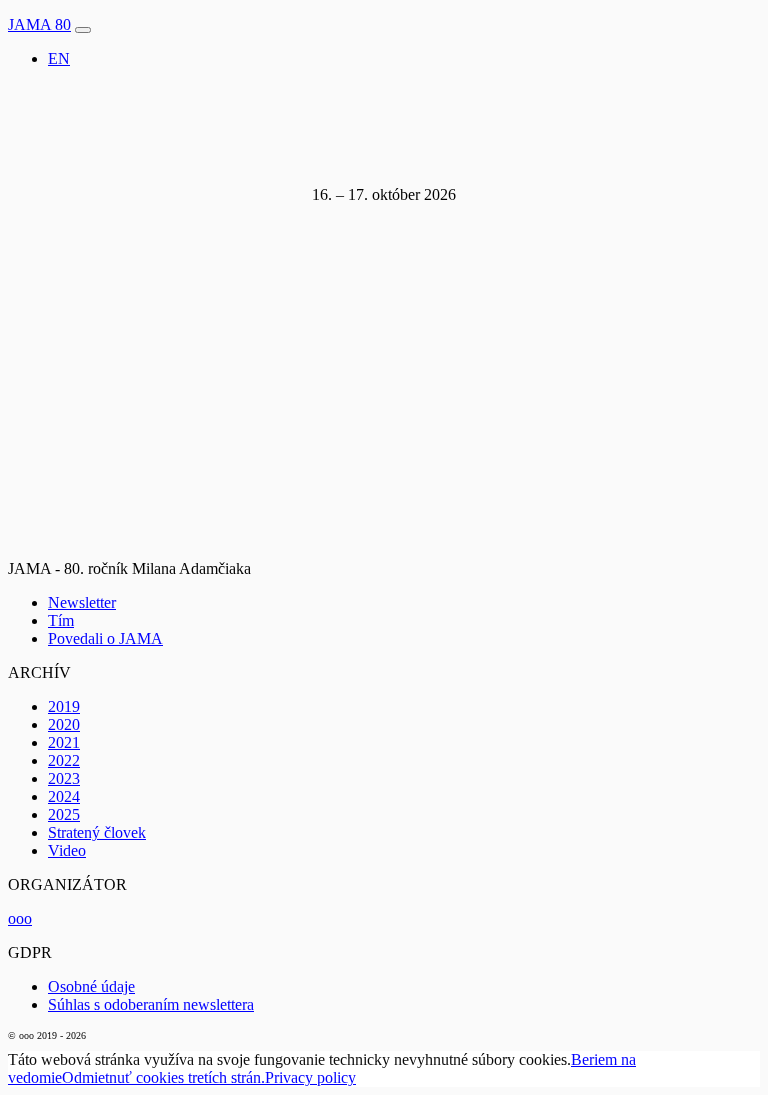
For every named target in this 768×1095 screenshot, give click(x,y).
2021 (64, 742)
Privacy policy (310, 1077)
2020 (64, 724)
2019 (64, 706)
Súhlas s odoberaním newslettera (151, 1004)
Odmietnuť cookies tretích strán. (163, 1077)
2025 (64, 814)
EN (59, 58)
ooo (20, 918)
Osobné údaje (91, 986)
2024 (64, 796)
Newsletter (82, 602)
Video (67, 850)
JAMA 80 (39, 24)
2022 (64, 760)
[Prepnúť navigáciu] (83, 30)
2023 (64, 778)
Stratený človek (97, 832)
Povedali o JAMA (105, 638)
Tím (61, 620)
